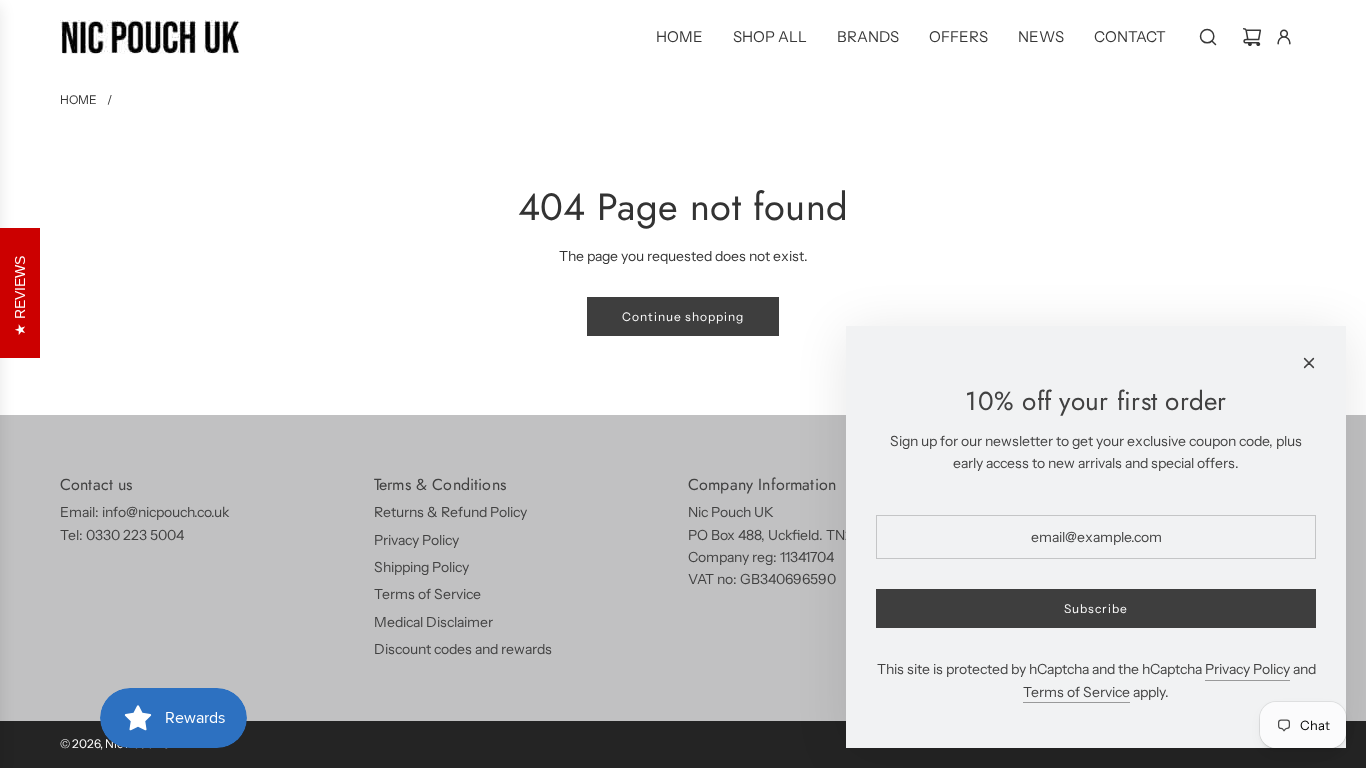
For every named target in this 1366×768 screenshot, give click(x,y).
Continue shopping (683, 316)
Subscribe (1096, 608)
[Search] (1208, 37)
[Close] (1309, 363)
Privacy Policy (1247, 669)
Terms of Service (1076, 692)
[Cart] (1252, 37)
